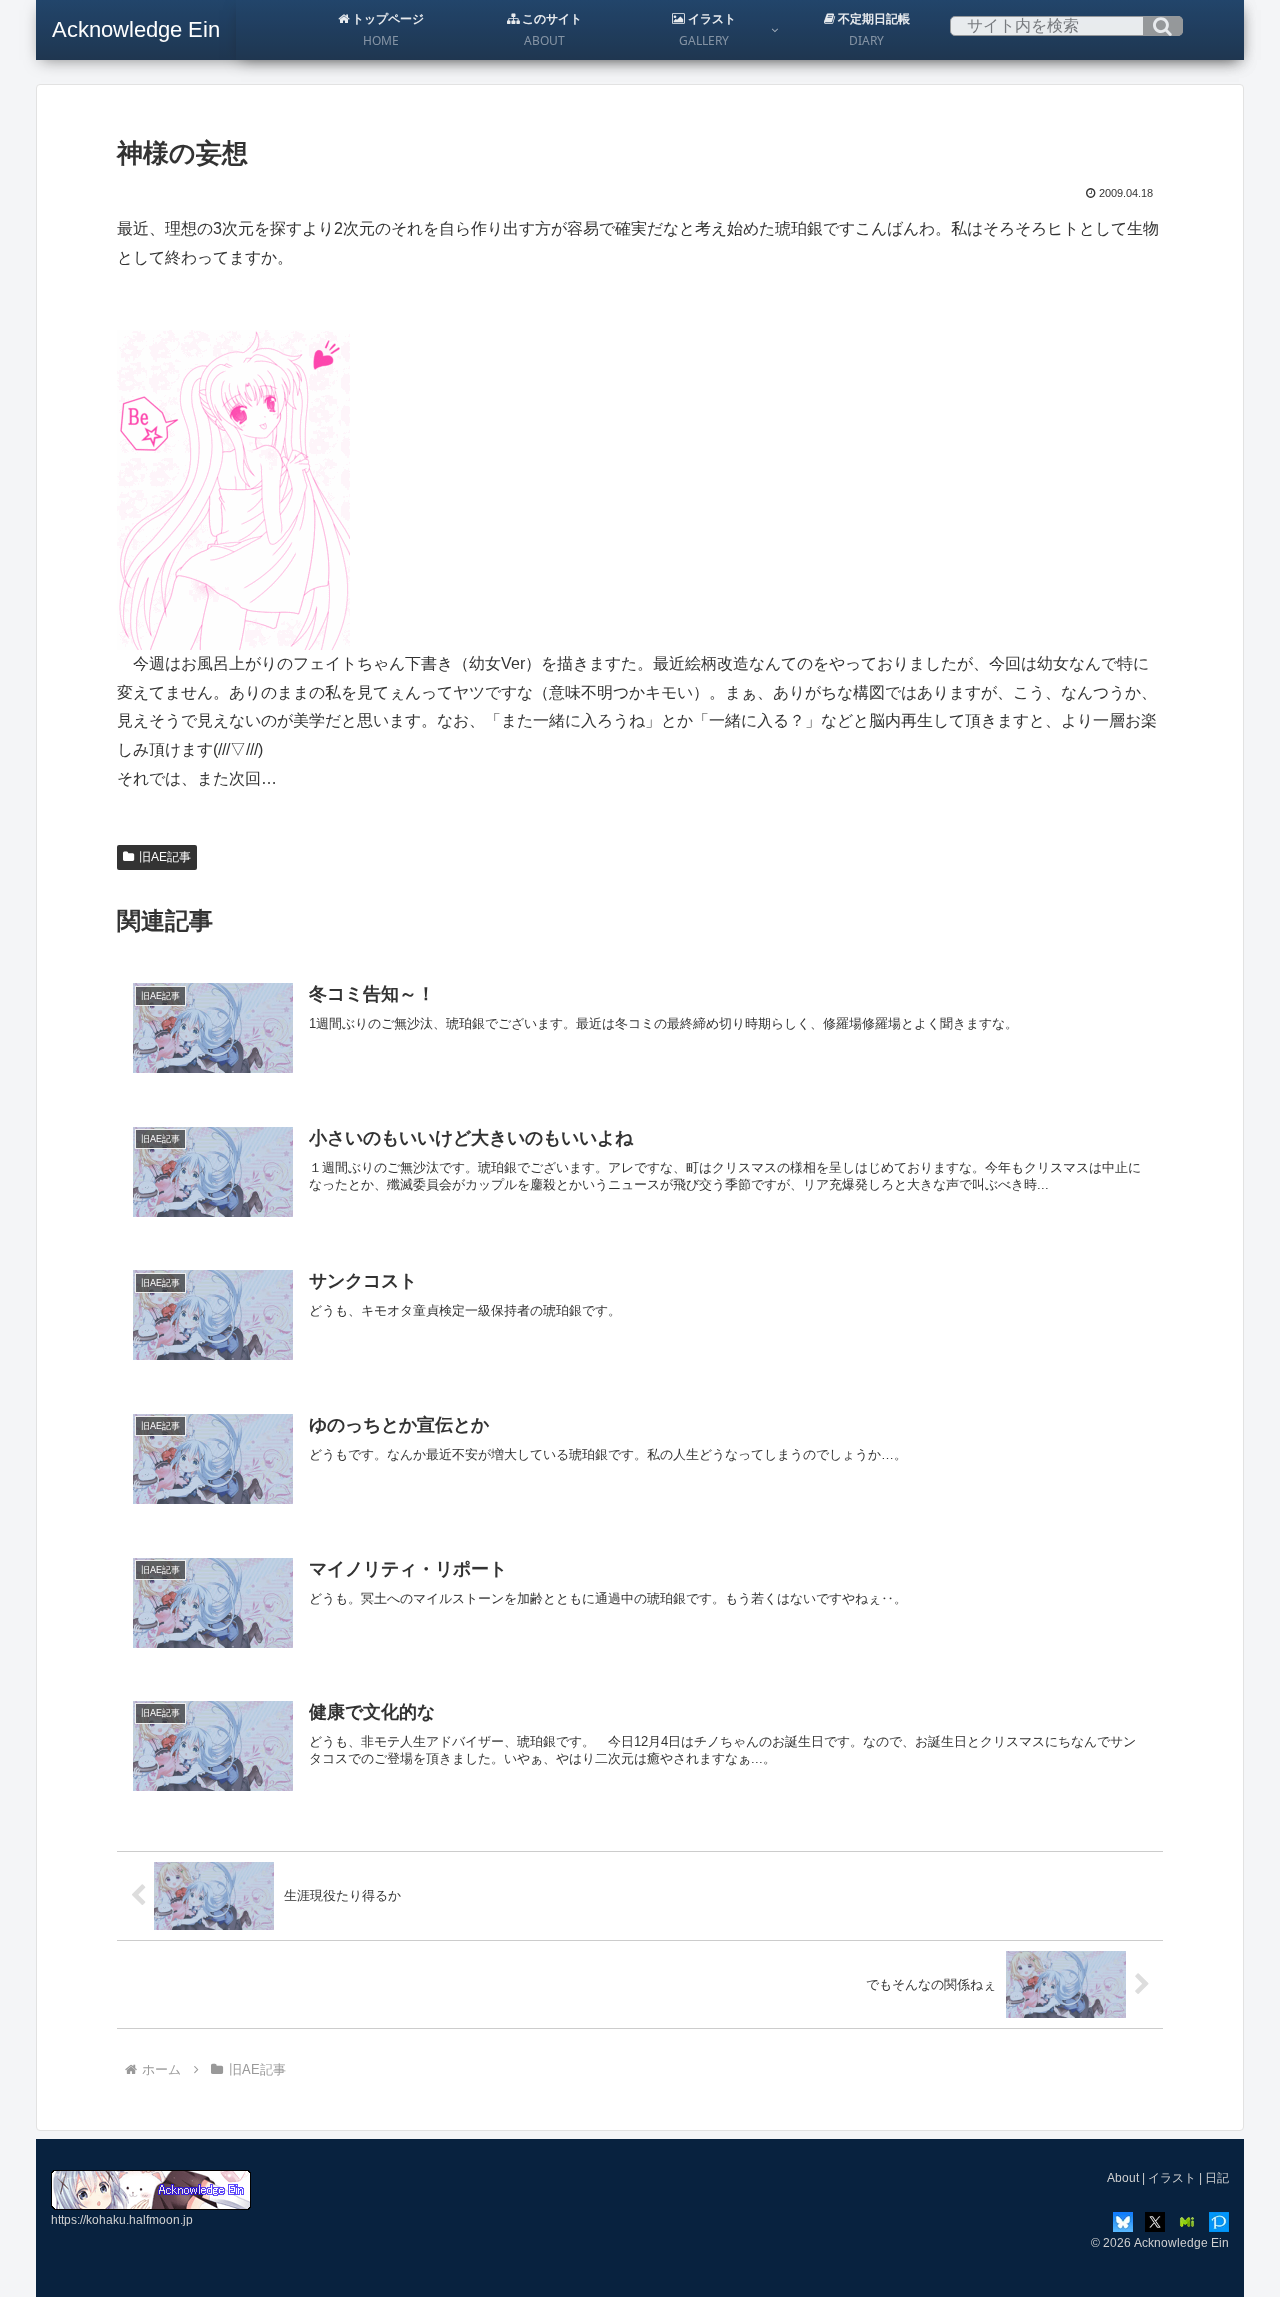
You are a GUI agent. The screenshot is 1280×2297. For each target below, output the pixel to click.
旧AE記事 (165, 857)
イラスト (1172, 2178)
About (1123, 2178)
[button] (1163, 26)
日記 (1217, 2178)
